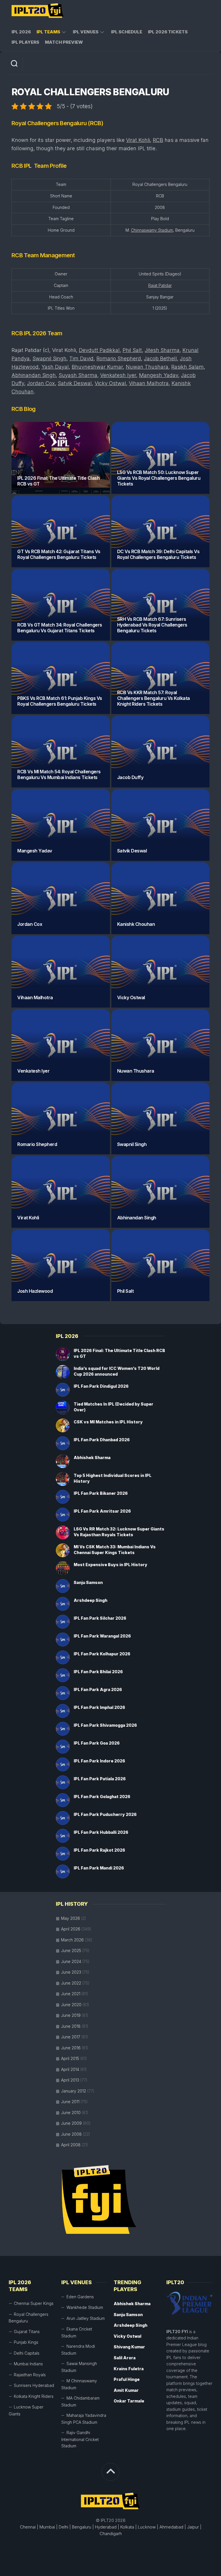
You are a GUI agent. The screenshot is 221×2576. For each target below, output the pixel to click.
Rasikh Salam (187, 367)
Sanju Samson (88, 1582)
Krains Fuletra (129, 2369)
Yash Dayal (55, 367)
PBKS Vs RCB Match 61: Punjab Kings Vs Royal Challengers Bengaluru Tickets (60, 701)
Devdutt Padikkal (99, 350)
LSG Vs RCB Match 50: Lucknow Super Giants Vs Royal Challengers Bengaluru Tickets (159, 478)
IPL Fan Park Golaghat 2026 (102, 1797)
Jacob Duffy (130, 777)
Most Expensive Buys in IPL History (110, 1565)
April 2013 (70, 2080)
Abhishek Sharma (92, 1458)
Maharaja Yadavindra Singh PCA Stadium (84, 2419)
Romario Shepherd (119, 358)
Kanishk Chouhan (136, 924)
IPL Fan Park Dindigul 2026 (101, 1386)
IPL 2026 (21, 32)
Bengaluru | (83, 2527)
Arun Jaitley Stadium (86, 2318)
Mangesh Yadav (159, 375)
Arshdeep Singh (91, 1600)
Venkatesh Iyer (118, 375)
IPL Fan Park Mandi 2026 (99, 1868)
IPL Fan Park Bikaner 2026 (101, 1493)
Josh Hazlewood (35, 1291)
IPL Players (25, 42)
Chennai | (29, 2527)
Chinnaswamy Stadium (152, 230)
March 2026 (72, 1940)
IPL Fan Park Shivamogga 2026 (105, 1725)
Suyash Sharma (78, 375)
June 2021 (71, 1994)
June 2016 (71, 2048)
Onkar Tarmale (129, 2401)
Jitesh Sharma (162, 350)
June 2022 (71, 1983)
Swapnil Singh (49, 358)
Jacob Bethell (160, 358)
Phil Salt (132, 350)
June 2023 (71, 1972)
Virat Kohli (138, 140)
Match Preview (64, 42)
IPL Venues (86, 32)
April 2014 (70, 2069)
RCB (158, 140)
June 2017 (71, 2037)
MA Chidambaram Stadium (80, 2401)
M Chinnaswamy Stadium (79, 2384)
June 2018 (71, 2026)
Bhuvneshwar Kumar (97, 367)
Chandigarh (111, 2534)
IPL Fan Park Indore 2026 (99, 1761)
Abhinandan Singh (34, 375)
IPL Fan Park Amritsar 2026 (102, 1511)
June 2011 (70, 2102)
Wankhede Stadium (85, 2307)
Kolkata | (128, 2527)
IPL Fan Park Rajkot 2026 (99, 1850)
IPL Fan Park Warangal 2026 (102, 1636)
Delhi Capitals (27, 2353)
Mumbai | (48, 2527)
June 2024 (71, 1961)
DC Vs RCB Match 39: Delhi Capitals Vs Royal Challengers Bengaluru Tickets (158, 554)
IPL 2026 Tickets (168, 32)
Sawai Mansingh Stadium (79, 2367)
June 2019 (71, 2015)
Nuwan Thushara (147, 367)
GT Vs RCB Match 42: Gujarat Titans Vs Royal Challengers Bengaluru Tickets (59, 554)
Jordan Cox (41, 383)
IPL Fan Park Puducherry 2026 (105, 1814)
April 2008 (71, 2145)
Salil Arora (125, 2358)
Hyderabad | (107, 2527)
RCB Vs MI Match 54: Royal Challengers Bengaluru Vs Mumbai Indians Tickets (59, 774)
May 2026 (71, 1918)
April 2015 (70, 2058)
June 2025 (71, 1950)
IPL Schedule (127, 32)
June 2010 (71, 2113)
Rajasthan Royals (30, 2375)
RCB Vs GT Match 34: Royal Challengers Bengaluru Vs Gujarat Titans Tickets (60, 628)
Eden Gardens (80, 2297)
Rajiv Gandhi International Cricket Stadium (80, 2439)
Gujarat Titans (27, 2332)
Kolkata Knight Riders (34, 2396)
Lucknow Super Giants (26, 2410)
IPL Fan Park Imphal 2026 (99, 1707)
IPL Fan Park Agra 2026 (98, 1689)
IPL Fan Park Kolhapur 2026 (102, 1654)
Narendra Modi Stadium (78, 2350)
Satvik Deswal (75, 383)
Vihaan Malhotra (149, 383)
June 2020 (71, 2005)
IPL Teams (48, 32)
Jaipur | (194, 2527)
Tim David (81, 358)
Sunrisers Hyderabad (34, 2385)
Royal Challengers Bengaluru (28, 2318)
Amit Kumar (126, 2390)
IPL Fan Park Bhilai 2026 (98, 1672)
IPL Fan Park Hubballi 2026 (101, 1832)
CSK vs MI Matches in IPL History (108, 1422)
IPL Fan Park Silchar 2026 (100, 1618)
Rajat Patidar (160, 285)
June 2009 (71, 2123)
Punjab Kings (26, 2342)
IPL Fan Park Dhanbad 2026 (102, 1440)
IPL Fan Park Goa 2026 (97, 1743)
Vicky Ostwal (110, 383)
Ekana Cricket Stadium (77, 2332)
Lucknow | (148, 2527)
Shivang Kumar (129, 2347)
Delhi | (65, 2527)
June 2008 (71, 2134)
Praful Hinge (127, 2379)
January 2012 (74, 2091)
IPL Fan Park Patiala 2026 (100, 1779)
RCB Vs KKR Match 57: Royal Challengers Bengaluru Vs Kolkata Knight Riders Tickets (154, 698)
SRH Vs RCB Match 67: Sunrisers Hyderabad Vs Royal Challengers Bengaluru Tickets (152, 625)
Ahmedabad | (173, 2527)
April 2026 (71, 1929)
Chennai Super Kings (34, 2303)
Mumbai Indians (28, 2364)
